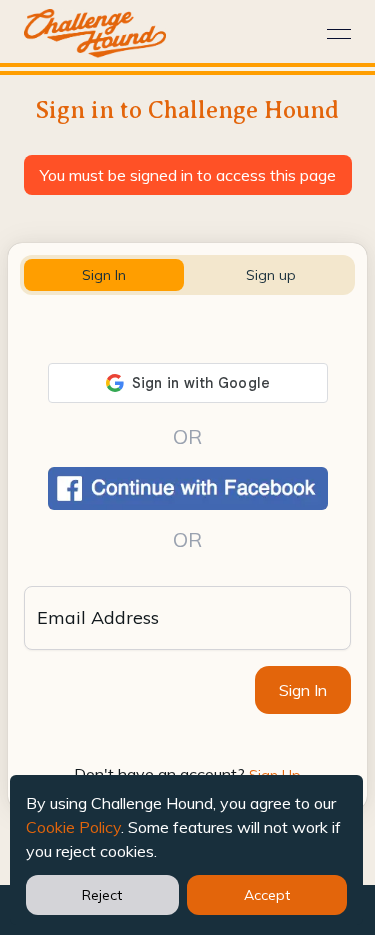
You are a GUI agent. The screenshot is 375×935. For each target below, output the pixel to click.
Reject (102, 895)
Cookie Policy (73, 827)
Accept (267, 895)
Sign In (303, 690)
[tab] (104, 275)
